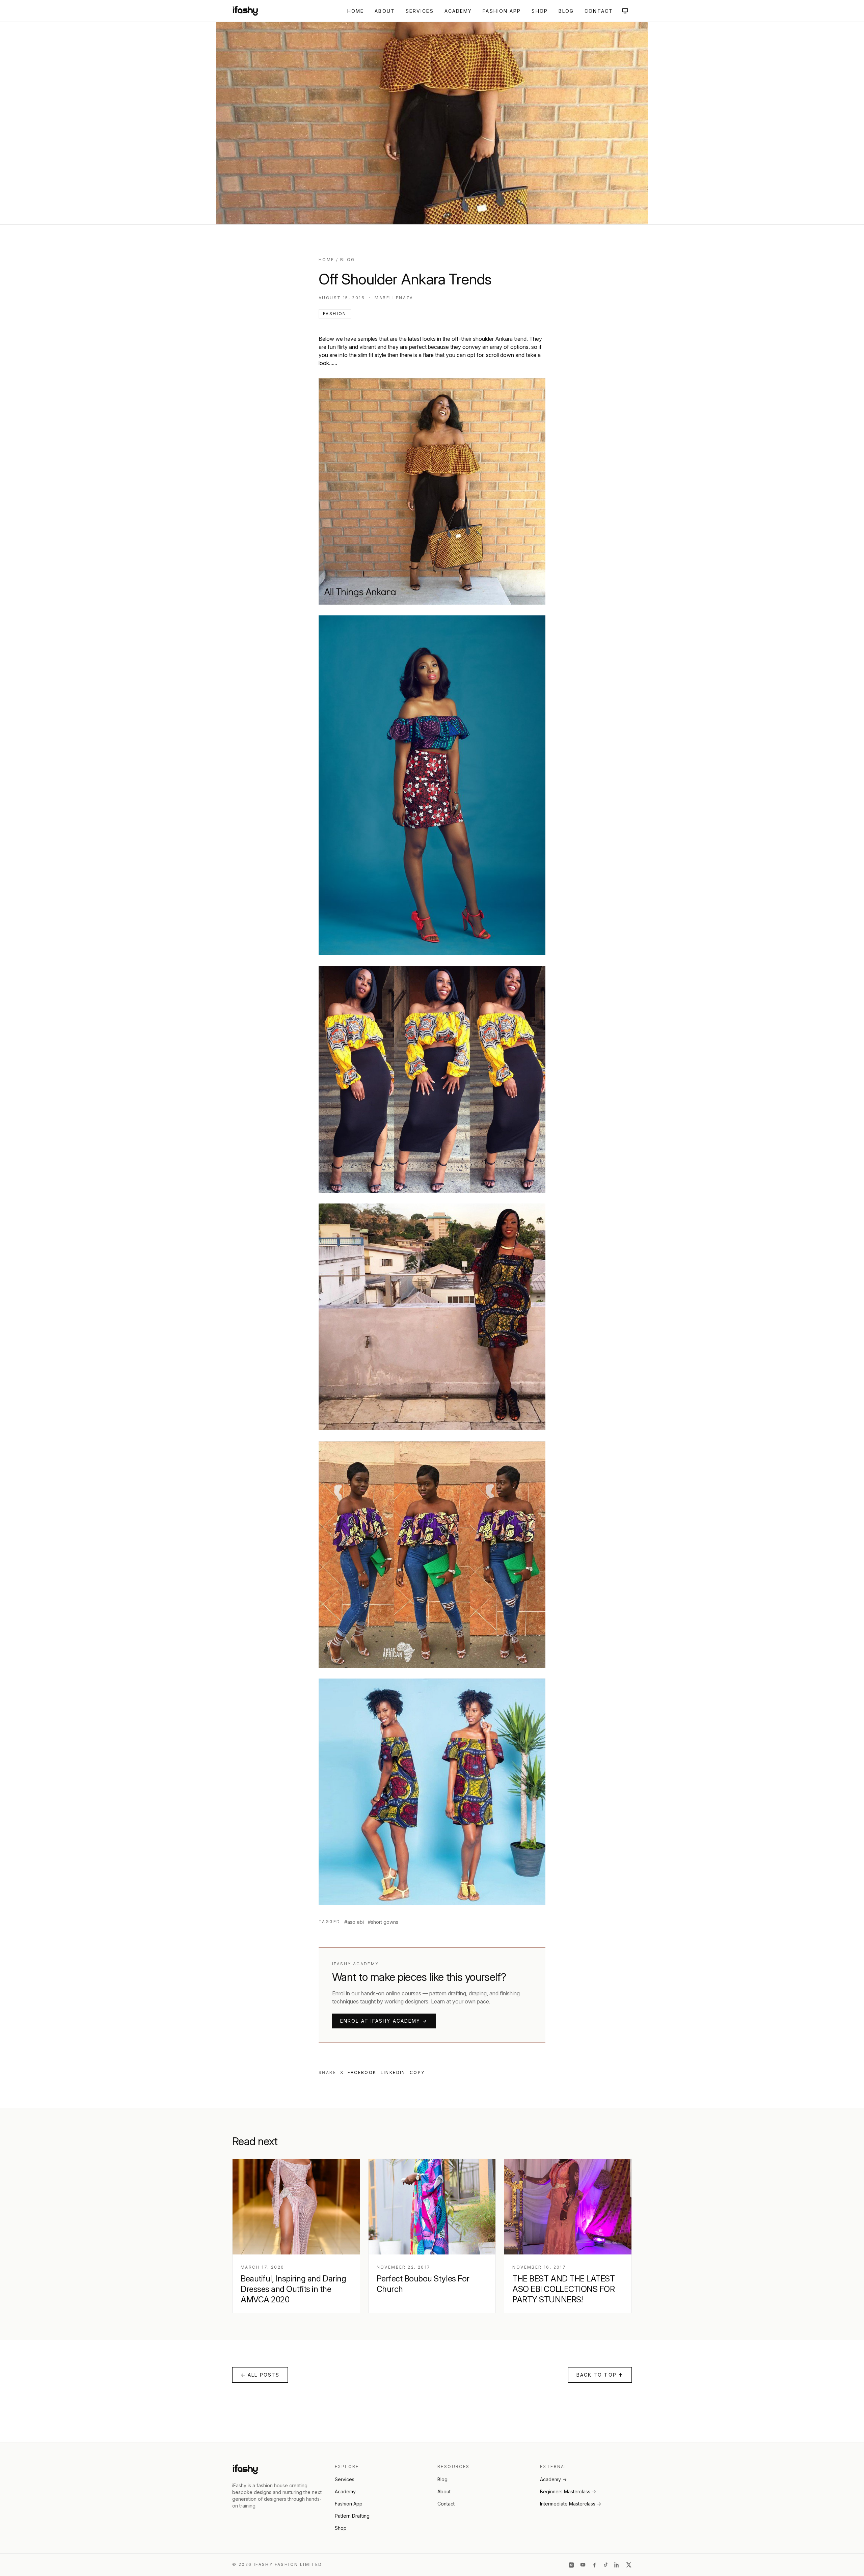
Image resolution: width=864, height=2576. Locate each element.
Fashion (335, 314)
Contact (599, 11)
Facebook (362, 2072)
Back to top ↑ (600, 2375)
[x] (629, 2565)
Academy (458, 11)
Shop (539, 11)
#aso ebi (354, 1922)
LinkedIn (393, 2072)
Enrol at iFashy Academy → (384, 2021)
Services (420, 11)
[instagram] (571, 2565)
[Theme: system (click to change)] (625, 11)
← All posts (260, 2375)
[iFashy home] (245, 11)
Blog (566, 11)
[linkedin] (617, 2565)
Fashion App (502, 11)
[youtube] (583, 2565)
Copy (417, 2072)
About (385, 11)
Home (356, 11)
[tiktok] (606, 2565)
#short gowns (383, 1922)
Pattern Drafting (352, 2516)
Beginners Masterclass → (568, 2491)
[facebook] (594, 2565)
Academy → (553, 2479)
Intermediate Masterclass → (571, 2504)
